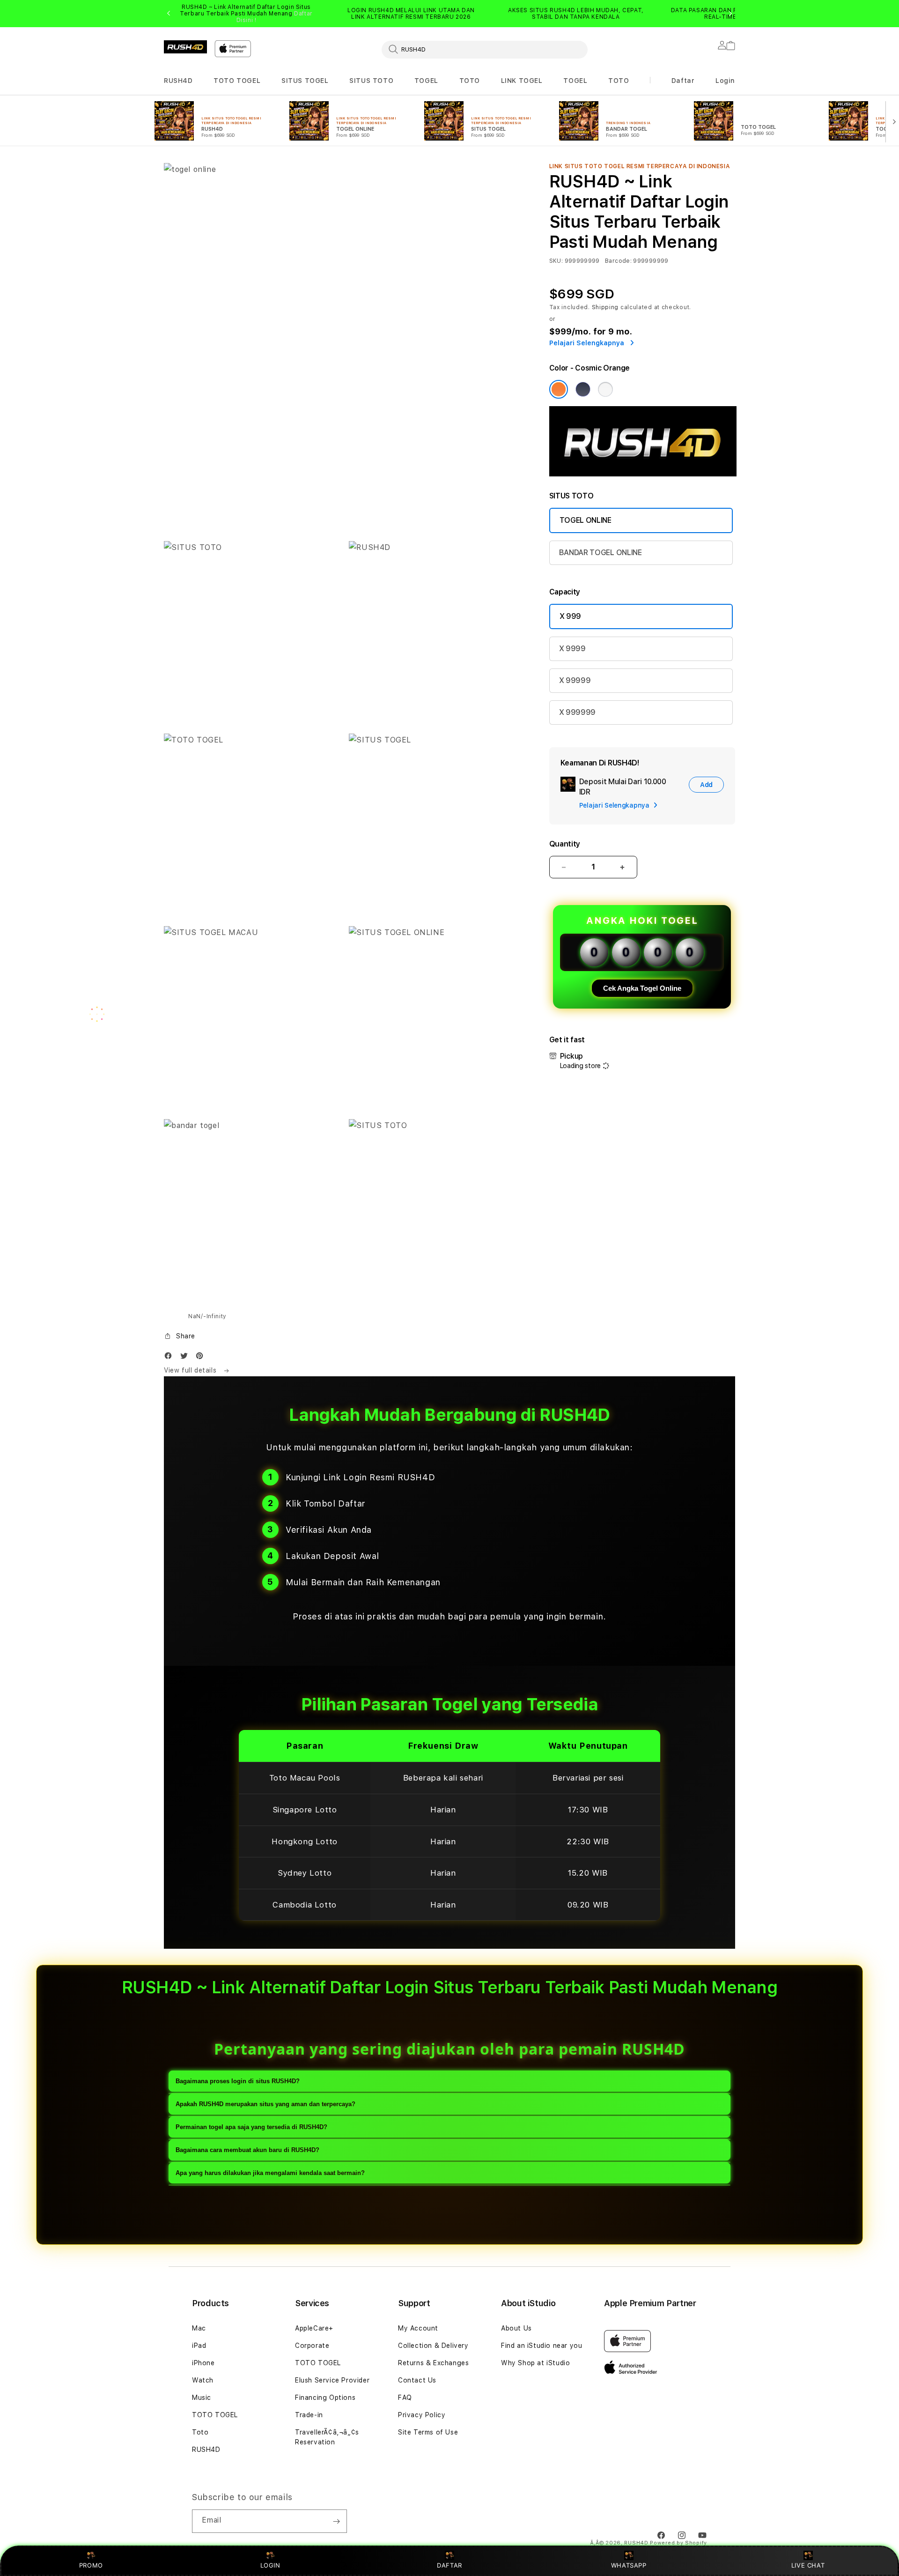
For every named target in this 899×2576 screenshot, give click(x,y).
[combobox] (485, 49)
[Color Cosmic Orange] (559, 389)
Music (202, 2398)
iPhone (203, 2363)
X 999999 (577, 712)
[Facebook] (170, 1358)
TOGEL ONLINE (586, 520)
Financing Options (325, 2398)
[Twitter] (186, 1358)
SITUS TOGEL (305, 81)
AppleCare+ (314, 2328)
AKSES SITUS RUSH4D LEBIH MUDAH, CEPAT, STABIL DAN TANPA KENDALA (576, 14)
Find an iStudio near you (542, 2346)
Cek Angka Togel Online (642, 988)
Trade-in (309, 2415)
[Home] (185, 47)
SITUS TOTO (371, 81)
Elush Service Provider (332, 2380)
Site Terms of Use (428, 2432)
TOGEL (426, 81)
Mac (199, 2328)
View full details (191, 1370)
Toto (200, 2432)
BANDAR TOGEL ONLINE (601, 553)
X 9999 (572, 649)
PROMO (91, 2565)
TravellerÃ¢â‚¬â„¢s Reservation (327, 2437)
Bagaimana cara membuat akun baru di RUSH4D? (247, 2150)
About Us (516, 2328)
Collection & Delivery (433, 2346)
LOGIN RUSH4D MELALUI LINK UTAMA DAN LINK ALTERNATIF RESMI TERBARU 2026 (411, 14)
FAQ (405, 2398)
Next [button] (730, 14)
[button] (178, 81)
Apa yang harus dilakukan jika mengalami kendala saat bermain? (270, 2173)
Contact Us (417, 2380)
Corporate (312, 2346)
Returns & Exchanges (433, 2363)
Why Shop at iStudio (535, 2363)
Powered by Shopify (678, 2543)
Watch (203, 2380)
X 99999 (575, 680)
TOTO (470, 81)
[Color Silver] (605, 389)
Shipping (605, 307)
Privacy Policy (422, 2415)
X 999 (570, 616)
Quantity (565, 844)
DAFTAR (449, 2565)
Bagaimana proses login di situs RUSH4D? (238, 2081)
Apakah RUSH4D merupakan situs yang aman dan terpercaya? (265, 2104)
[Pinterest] (202, 1358)
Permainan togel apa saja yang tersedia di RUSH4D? (251, 2127)
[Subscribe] (336, 2521)
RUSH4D (178, 81)
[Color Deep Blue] (583, 389)
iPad (199, 2346)
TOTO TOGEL (237, 81)
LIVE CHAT (808, 2565)
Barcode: (618, 261)
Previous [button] (169, 14)
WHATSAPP (629, 2565)
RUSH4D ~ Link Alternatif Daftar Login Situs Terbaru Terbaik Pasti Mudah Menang (246, 14)
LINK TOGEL (522, 81)
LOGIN (270, 2565)
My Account (418, 2328)
